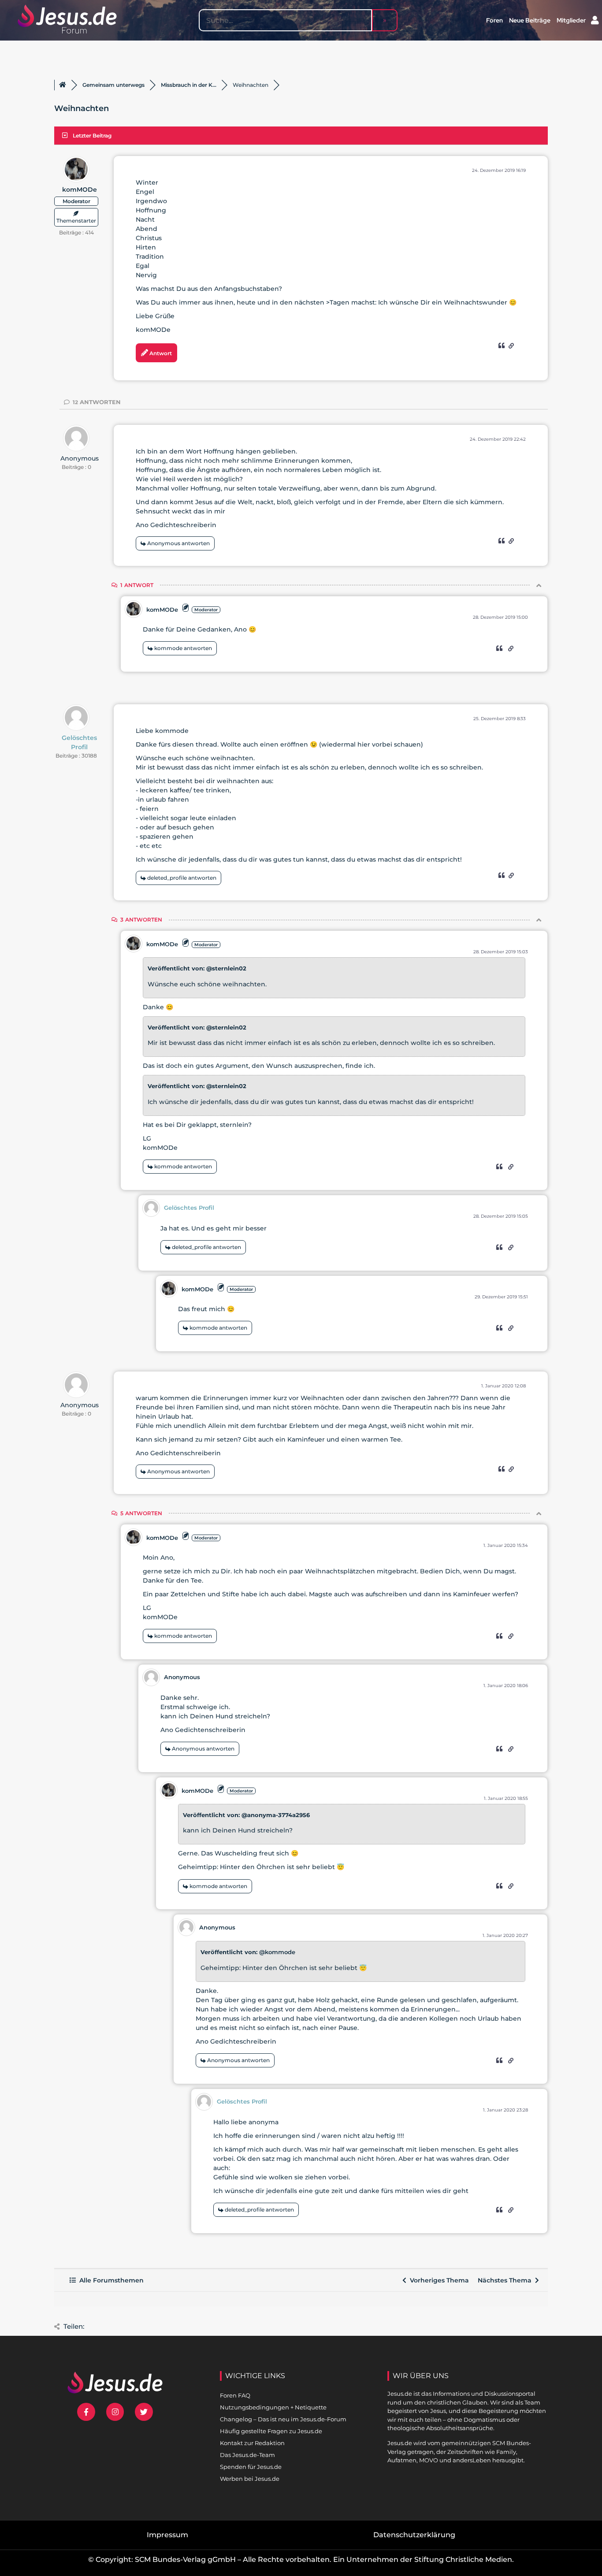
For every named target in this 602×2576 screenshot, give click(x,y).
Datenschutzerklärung (414, 2535)
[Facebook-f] (86, 2412)
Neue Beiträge (530, 20)
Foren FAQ (235, 2395)
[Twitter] (144, 2412)
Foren (494, 20)
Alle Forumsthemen (110, 2280)
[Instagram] (115, 2412)
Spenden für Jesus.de (251, 2467)
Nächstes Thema (506, 2280)
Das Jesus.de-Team (247, 2455)
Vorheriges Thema (438, 2280)
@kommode (277, 1952)
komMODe (80, 190)
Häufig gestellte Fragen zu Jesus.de (271, 2431)
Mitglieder (571, 20)
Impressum (167, 2535)
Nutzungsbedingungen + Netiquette (273, 2407)
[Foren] (63, 85)
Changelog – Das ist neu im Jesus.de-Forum (283, 2419)
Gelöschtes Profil (79, 742)
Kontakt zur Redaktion (252, 2443)
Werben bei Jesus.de (250, 2479)
